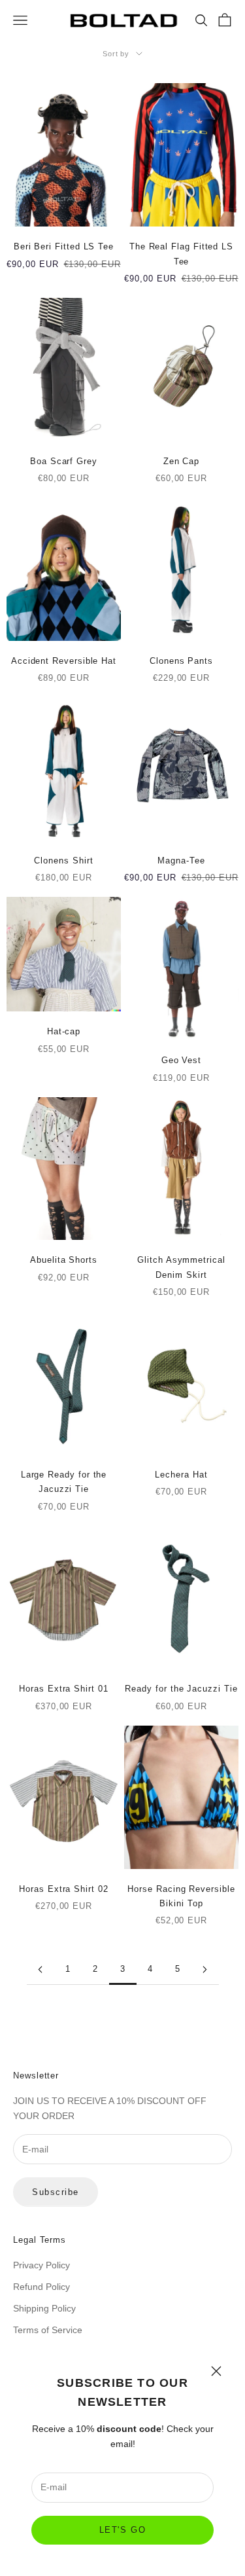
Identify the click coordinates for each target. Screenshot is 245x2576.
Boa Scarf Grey (64, 461)
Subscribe (56, 2192)
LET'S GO (122, 2530)
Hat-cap (64, 1031)
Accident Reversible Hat (64, 661)
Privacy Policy (41, 2265)
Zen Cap (181, 461)
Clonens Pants (181, 661)
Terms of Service (48, 2330)
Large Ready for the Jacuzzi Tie (64, 1482)
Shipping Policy (44, 2308)
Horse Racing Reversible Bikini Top (181, 1896)
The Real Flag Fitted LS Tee (181, 254)
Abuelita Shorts (64, 1260)
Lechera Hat (181, 1475)
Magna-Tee (181, 861)
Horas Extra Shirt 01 (63, 1689)
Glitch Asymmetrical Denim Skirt (181, 1267)
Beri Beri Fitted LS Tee (64, 246)
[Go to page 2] (41, 1969)
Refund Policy (41, 2287)
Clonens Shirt (63, 861)
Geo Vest (181, 1060)
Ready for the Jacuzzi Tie (181, 1689)
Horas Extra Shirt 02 (63, 1889)
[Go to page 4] (205, 1969)
